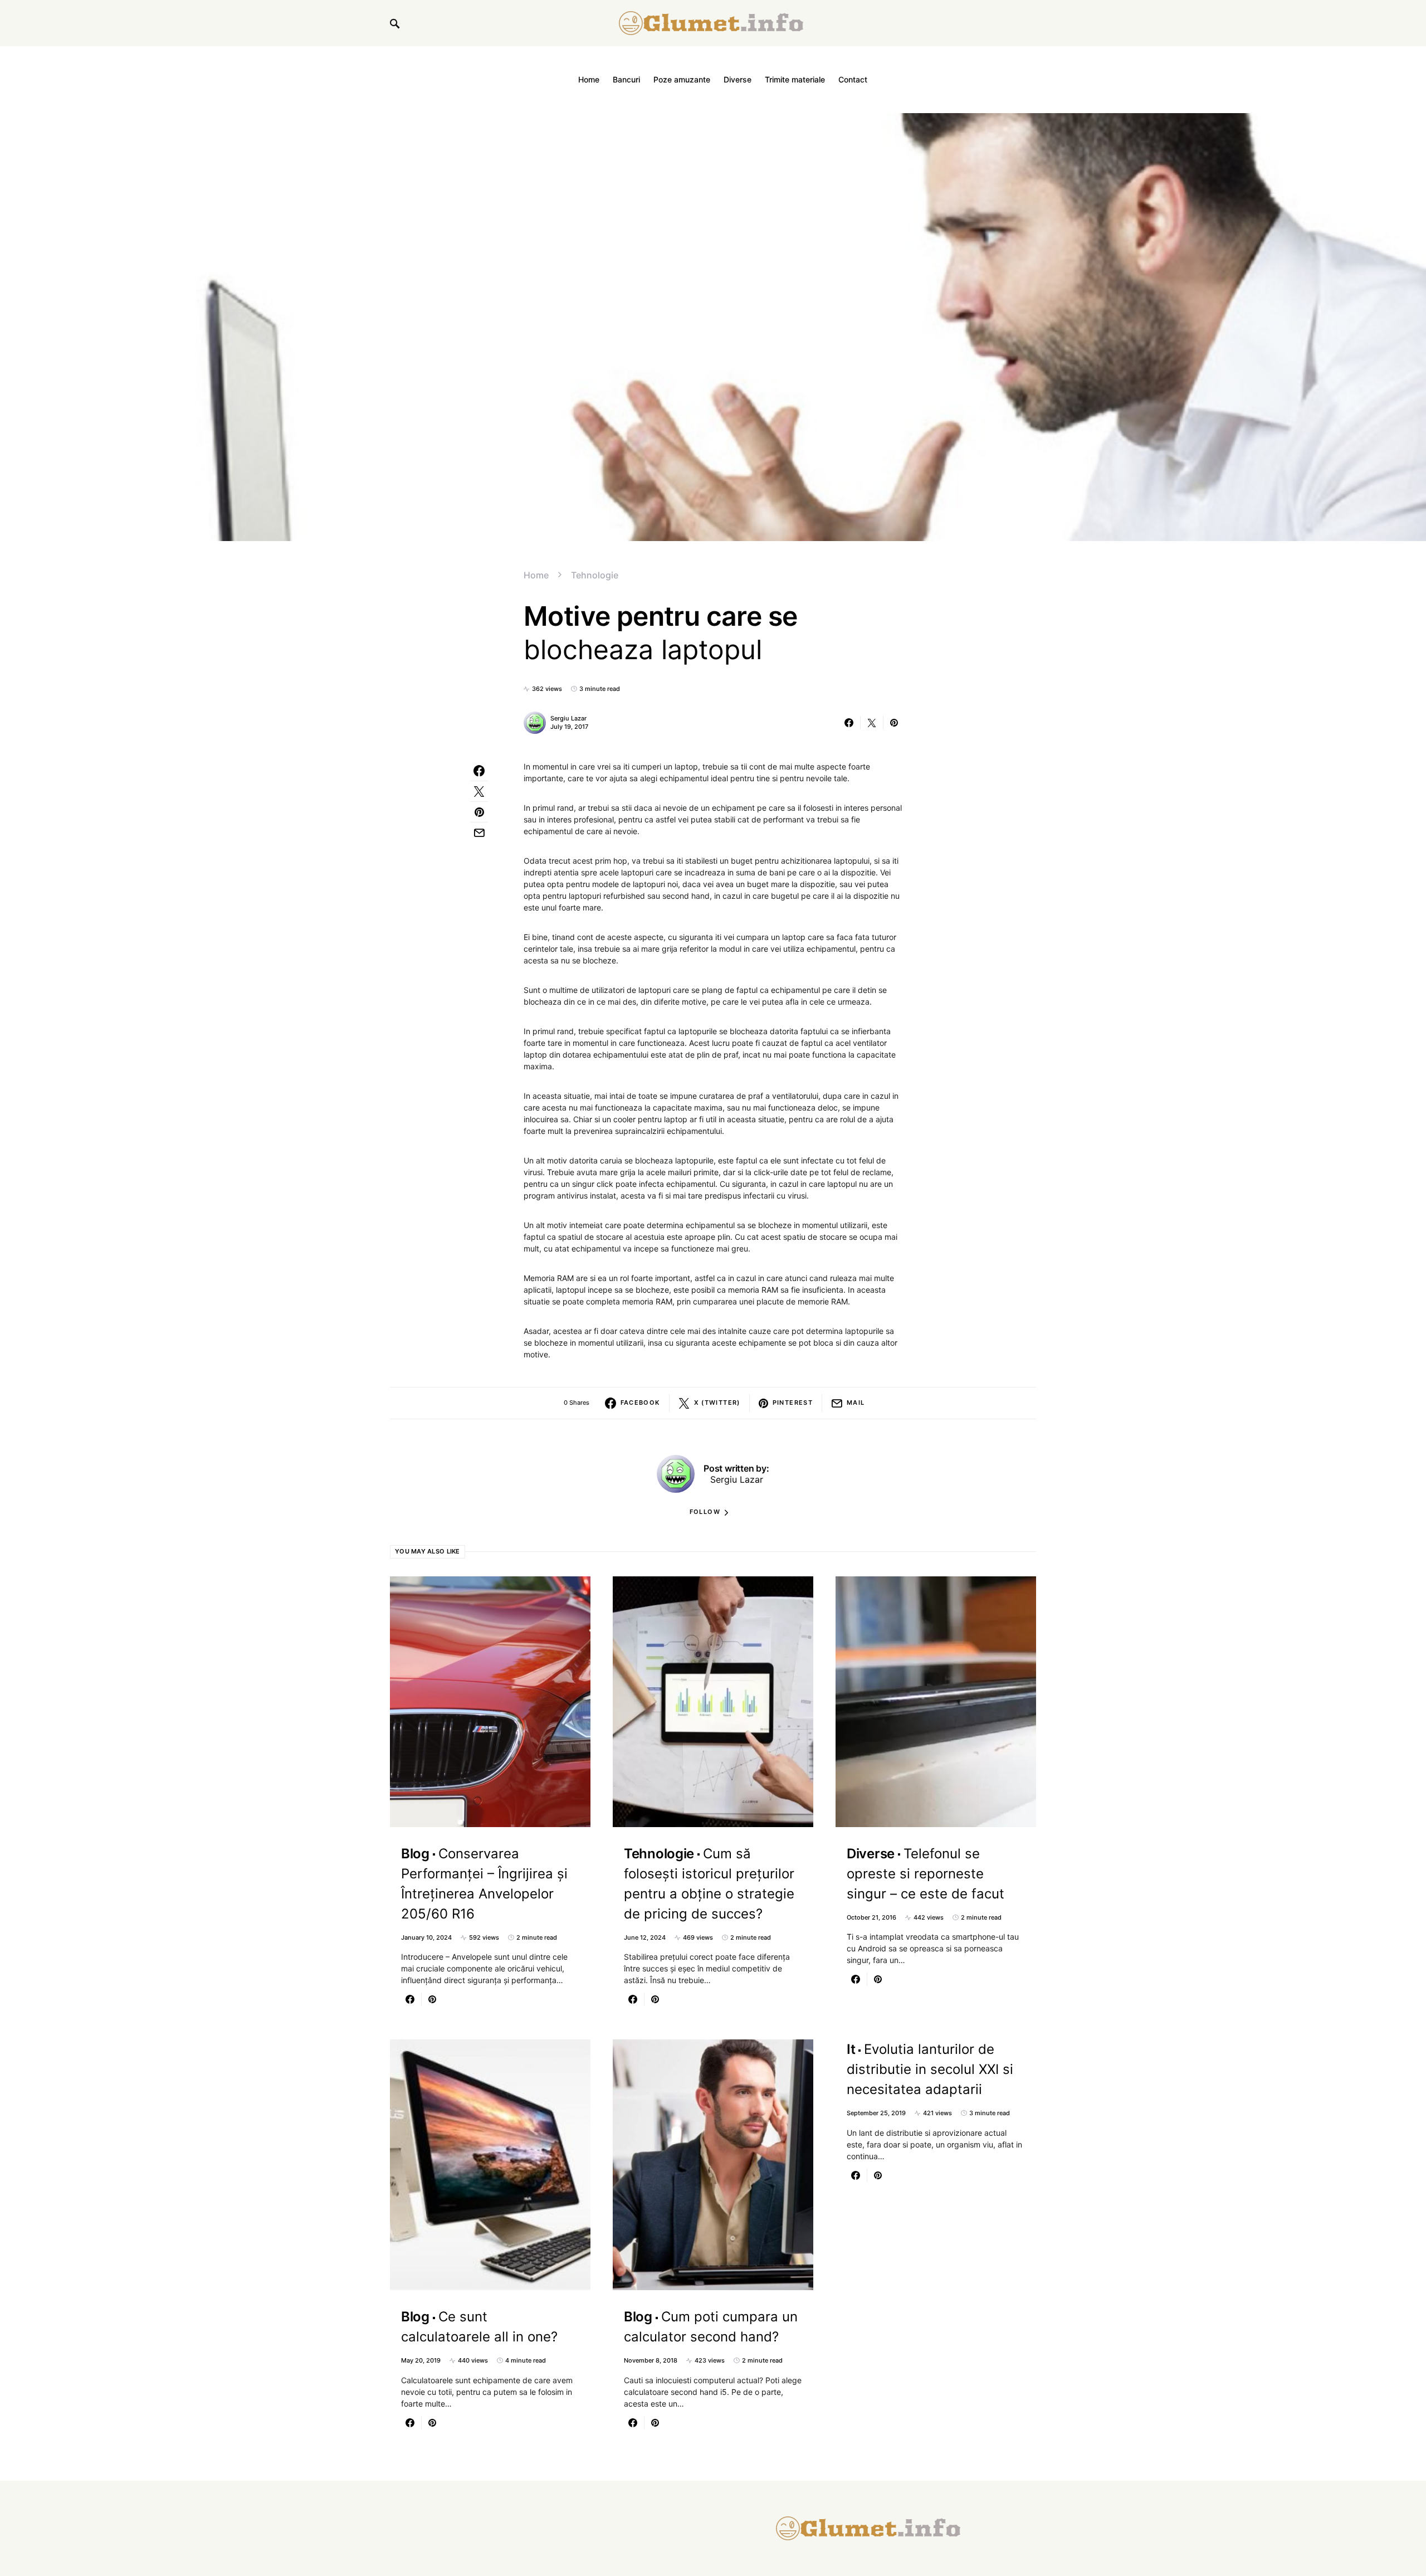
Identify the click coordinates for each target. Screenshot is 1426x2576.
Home (536, 575)
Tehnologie (595, 575)
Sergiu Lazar (568, 718)
